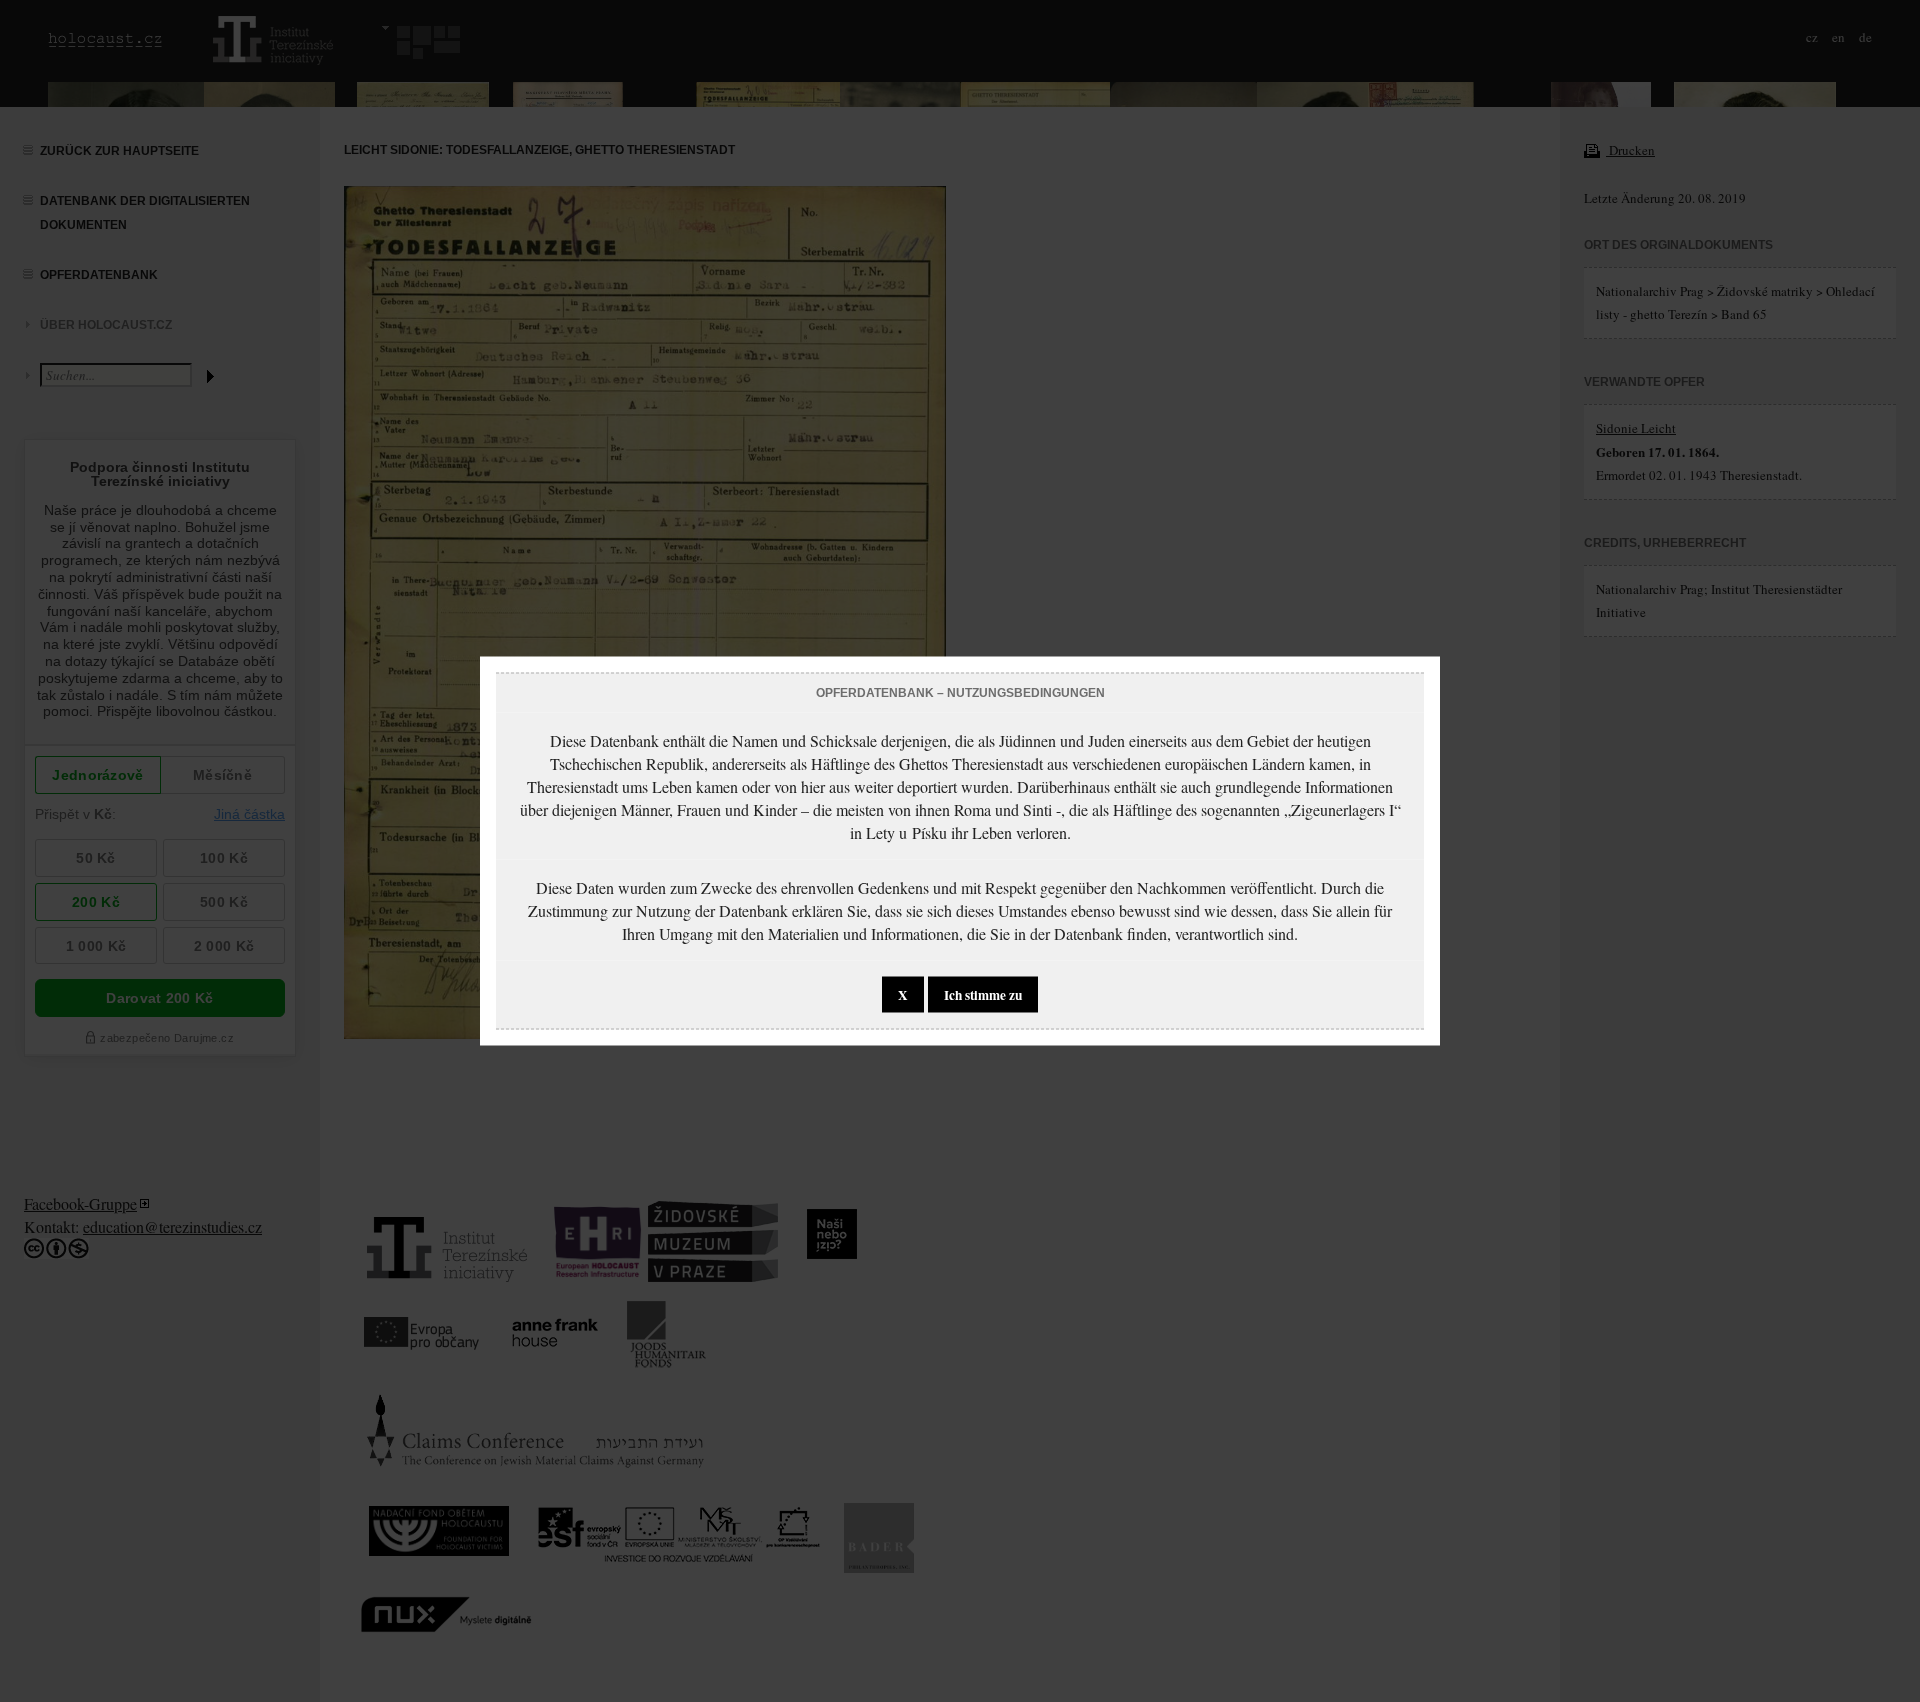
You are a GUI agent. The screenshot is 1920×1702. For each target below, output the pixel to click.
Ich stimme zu (983, 995)
